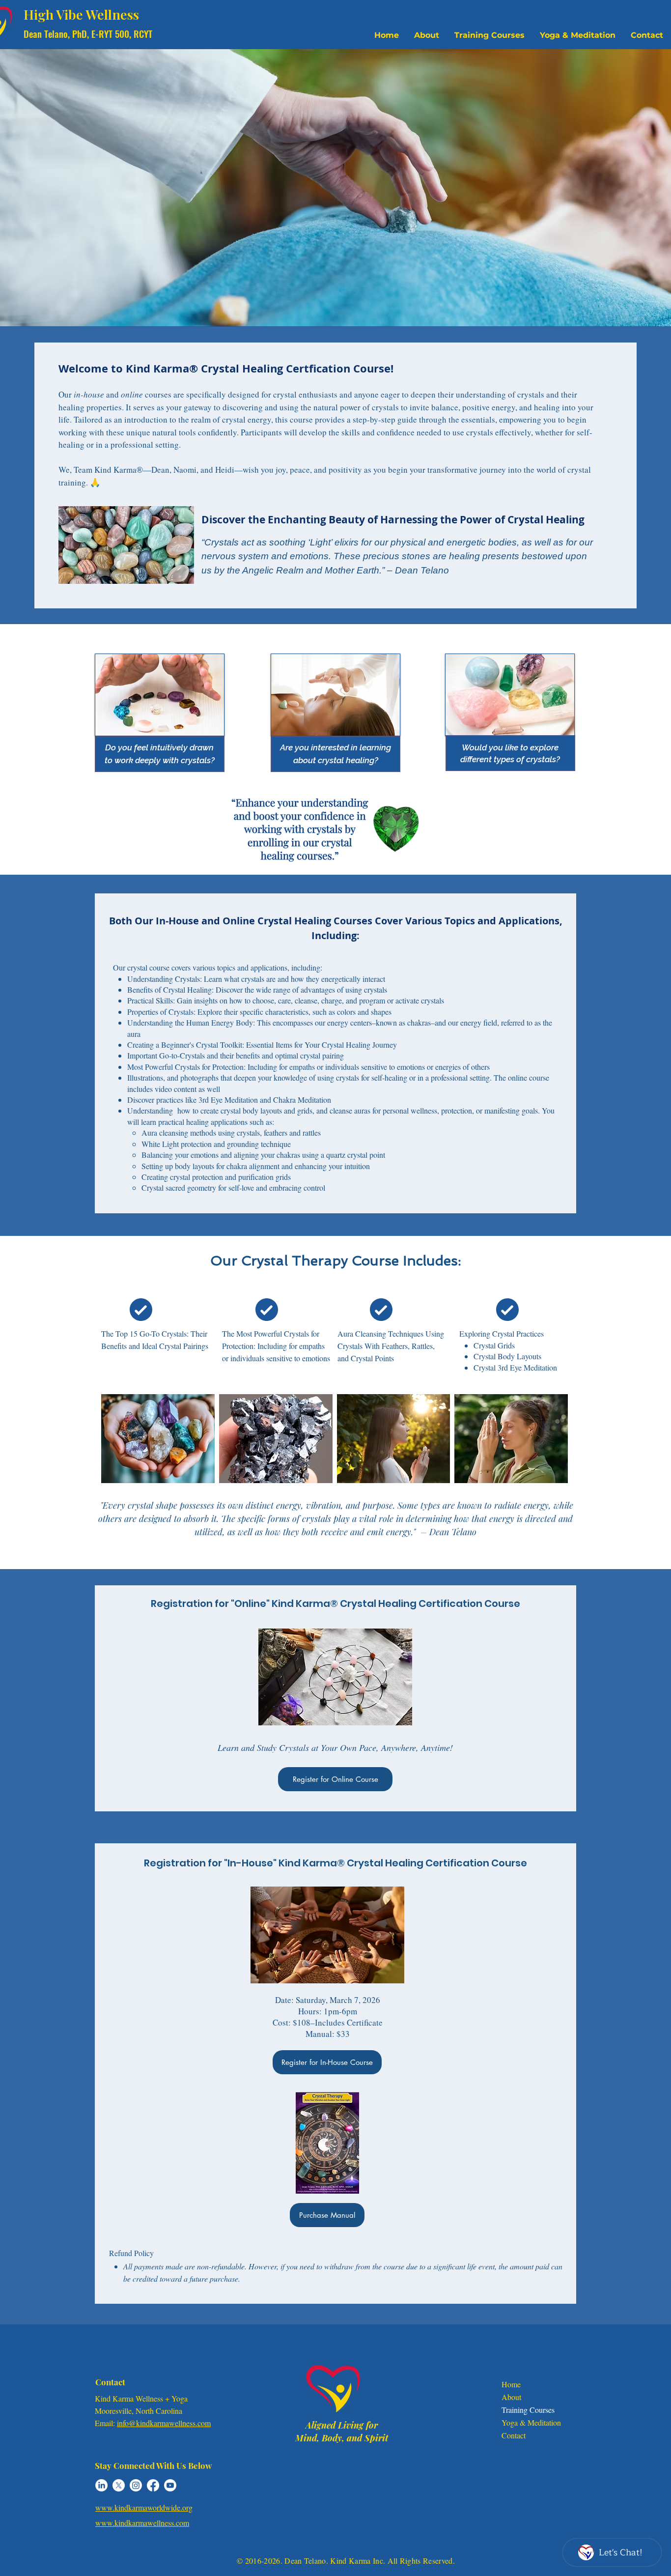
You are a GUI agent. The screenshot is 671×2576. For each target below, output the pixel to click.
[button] (489, 35)
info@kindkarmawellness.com (164, 2423)
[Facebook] (153, 2485)
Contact (514, 2435)
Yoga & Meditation (531, 2422)
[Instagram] (136, 2485)
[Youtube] (170, 2485)
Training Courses (528, 2410)
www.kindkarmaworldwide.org (144, 2507)
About (511, 2397)
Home (511, 2384)
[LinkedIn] (101, 2485)
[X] (119, 2485)
